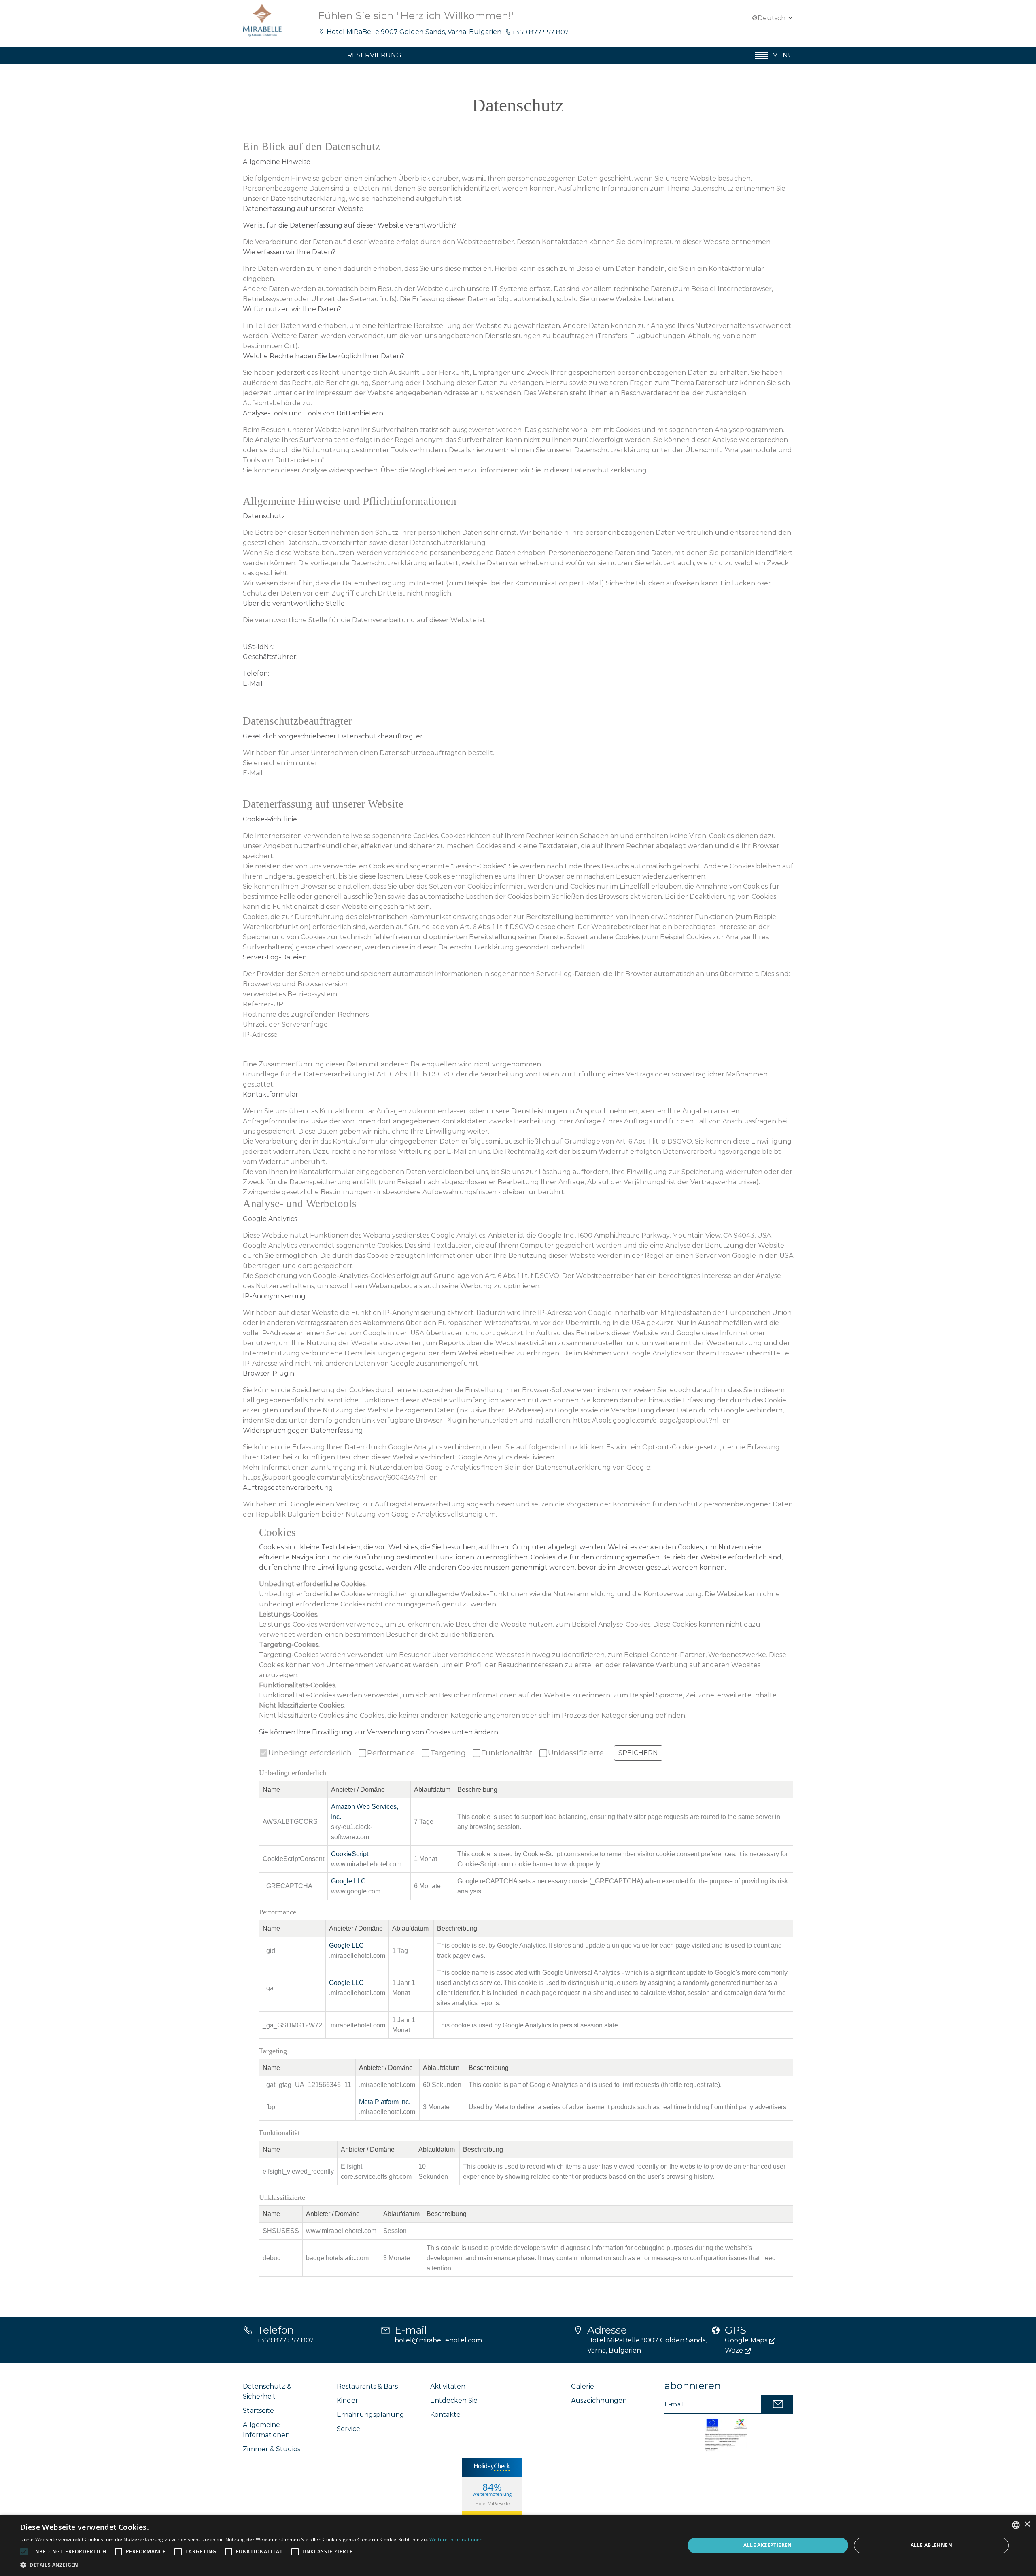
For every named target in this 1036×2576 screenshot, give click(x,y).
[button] (252, 2565)
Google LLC (348, 1881)
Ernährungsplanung (370, 2415)
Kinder (347, 2401)
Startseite (258, 2411)
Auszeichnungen (599, 2401)
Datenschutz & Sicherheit (267, 2391)
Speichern (638, 1753)
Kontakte (445, 2415)
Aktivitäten (448, 2386)
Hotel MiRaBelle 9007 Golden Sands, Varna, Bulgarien (414, 32)
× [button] (1027, 2524)
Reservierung (374, 55)
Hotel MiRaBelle (492, 2504)
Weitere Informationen (456, 2539)
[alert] (518, 2545)
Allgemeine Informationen (266, 2430)
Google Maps (747, 2340)
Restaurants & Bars (367, 2386)
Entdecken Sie (454, 2401)
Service (348, 2429)
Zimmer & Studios (272, 2449)
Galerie (583, 2386)
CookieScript (350, 1854)
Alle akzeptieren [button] (767, 2545)
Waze (735, 2350)
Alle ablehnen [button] (931, 2545)
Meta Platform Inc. (385, 2102)
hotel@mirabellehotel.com (438, 2340)
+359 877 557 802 (540, 32)
